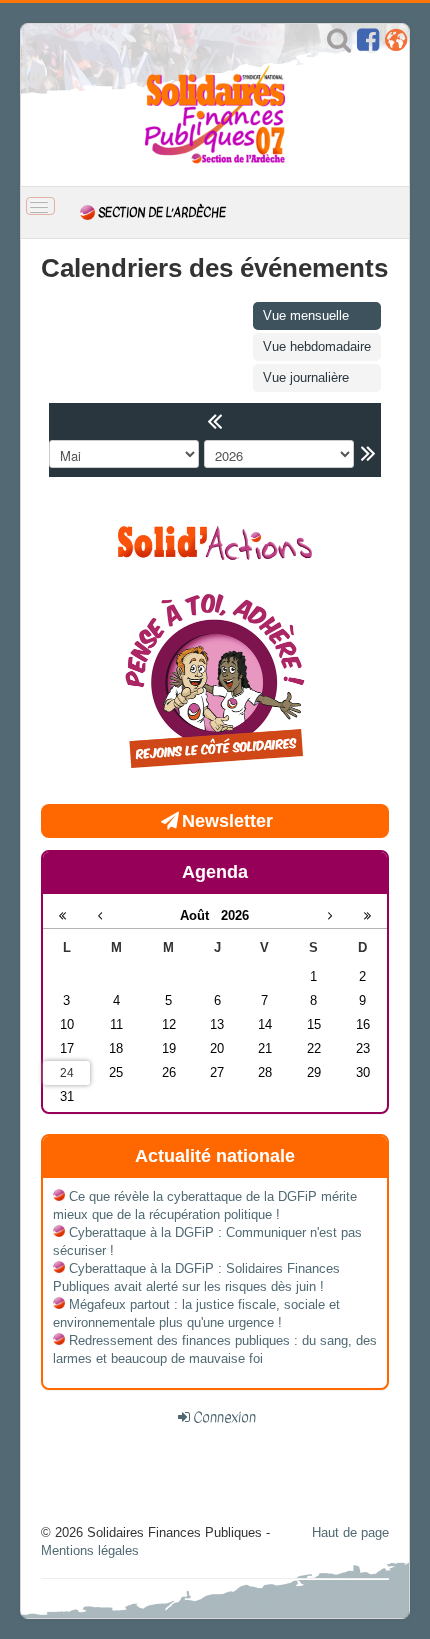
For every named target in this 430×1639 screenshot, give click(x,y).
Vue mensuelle (306, 315)
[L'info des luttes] (215, 540)
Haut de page (350, 1532)
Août (200, 915)
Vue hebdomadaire (317, 346)
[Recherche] (339, 44)
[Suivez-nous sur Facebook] (368, 44)
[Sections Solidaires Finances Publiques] (396, 44)
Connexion (224, 1417)
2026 (235, 915)
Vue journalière (306, 377)
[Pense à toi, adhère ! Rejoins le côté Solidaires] (215, 683)
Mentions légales (90, 1550)
